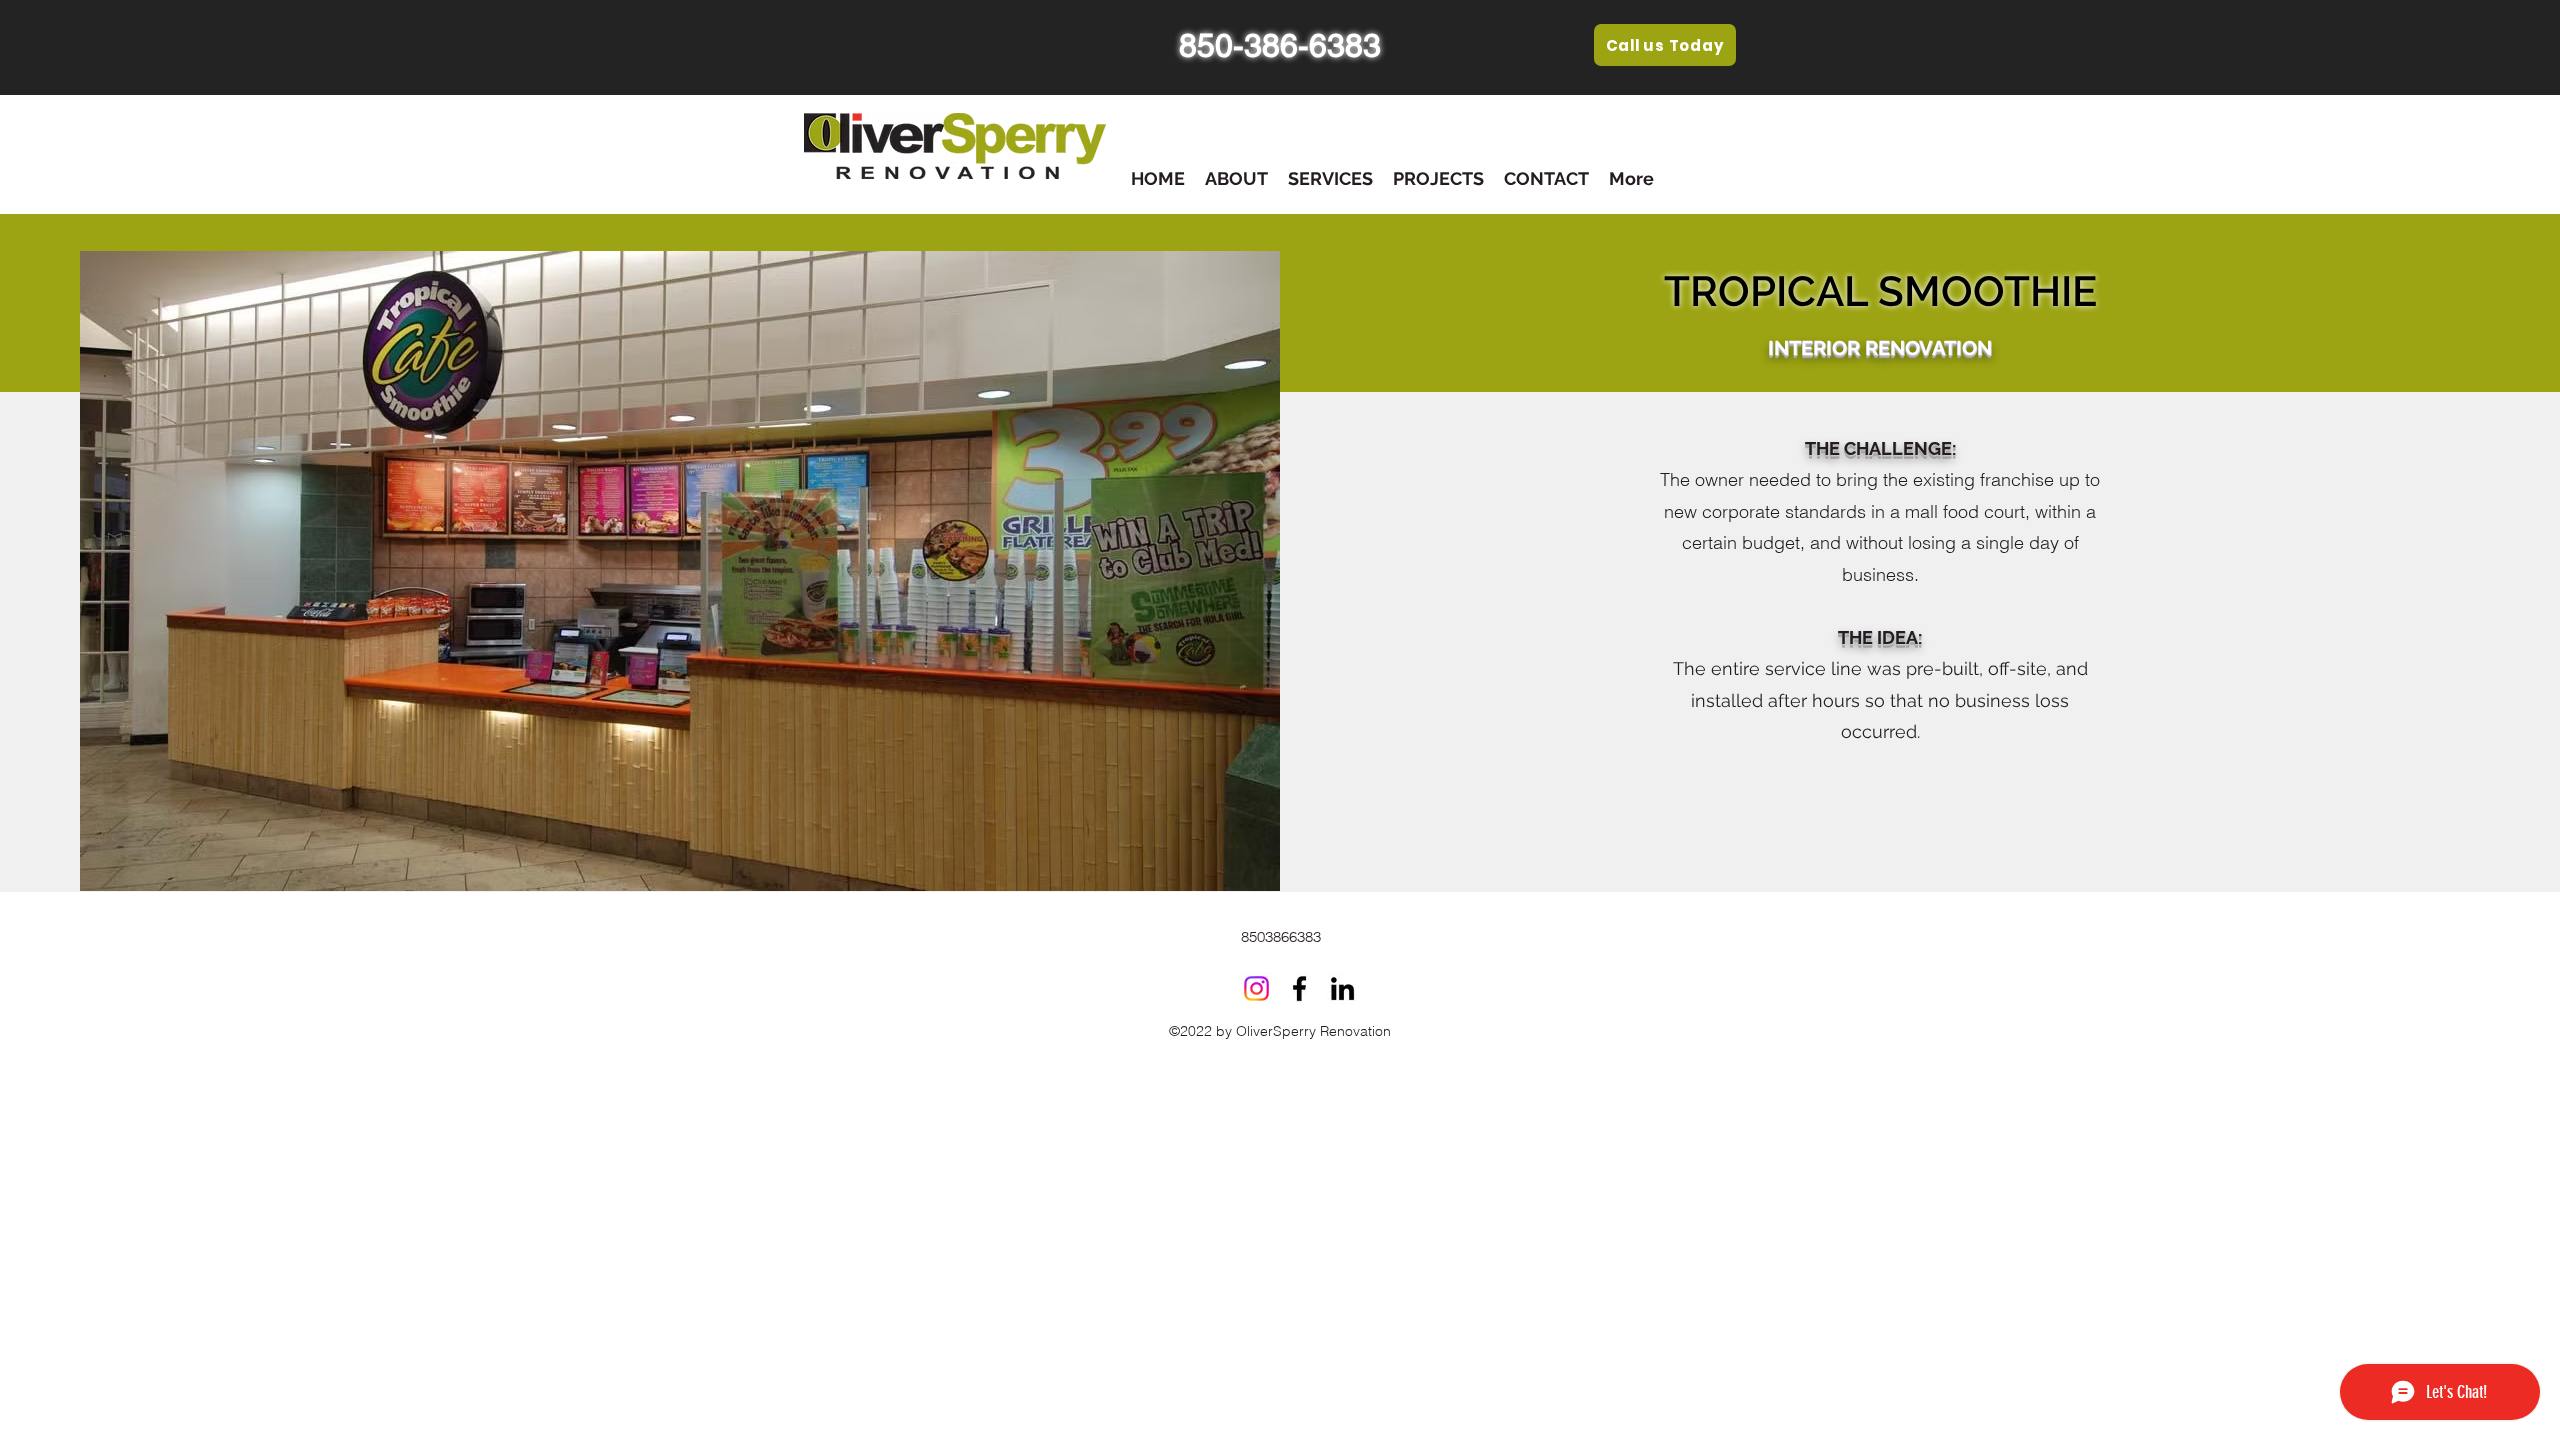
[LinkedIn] (1342, 988)
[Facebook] (1299, 988)
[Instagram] (1256, 988)
